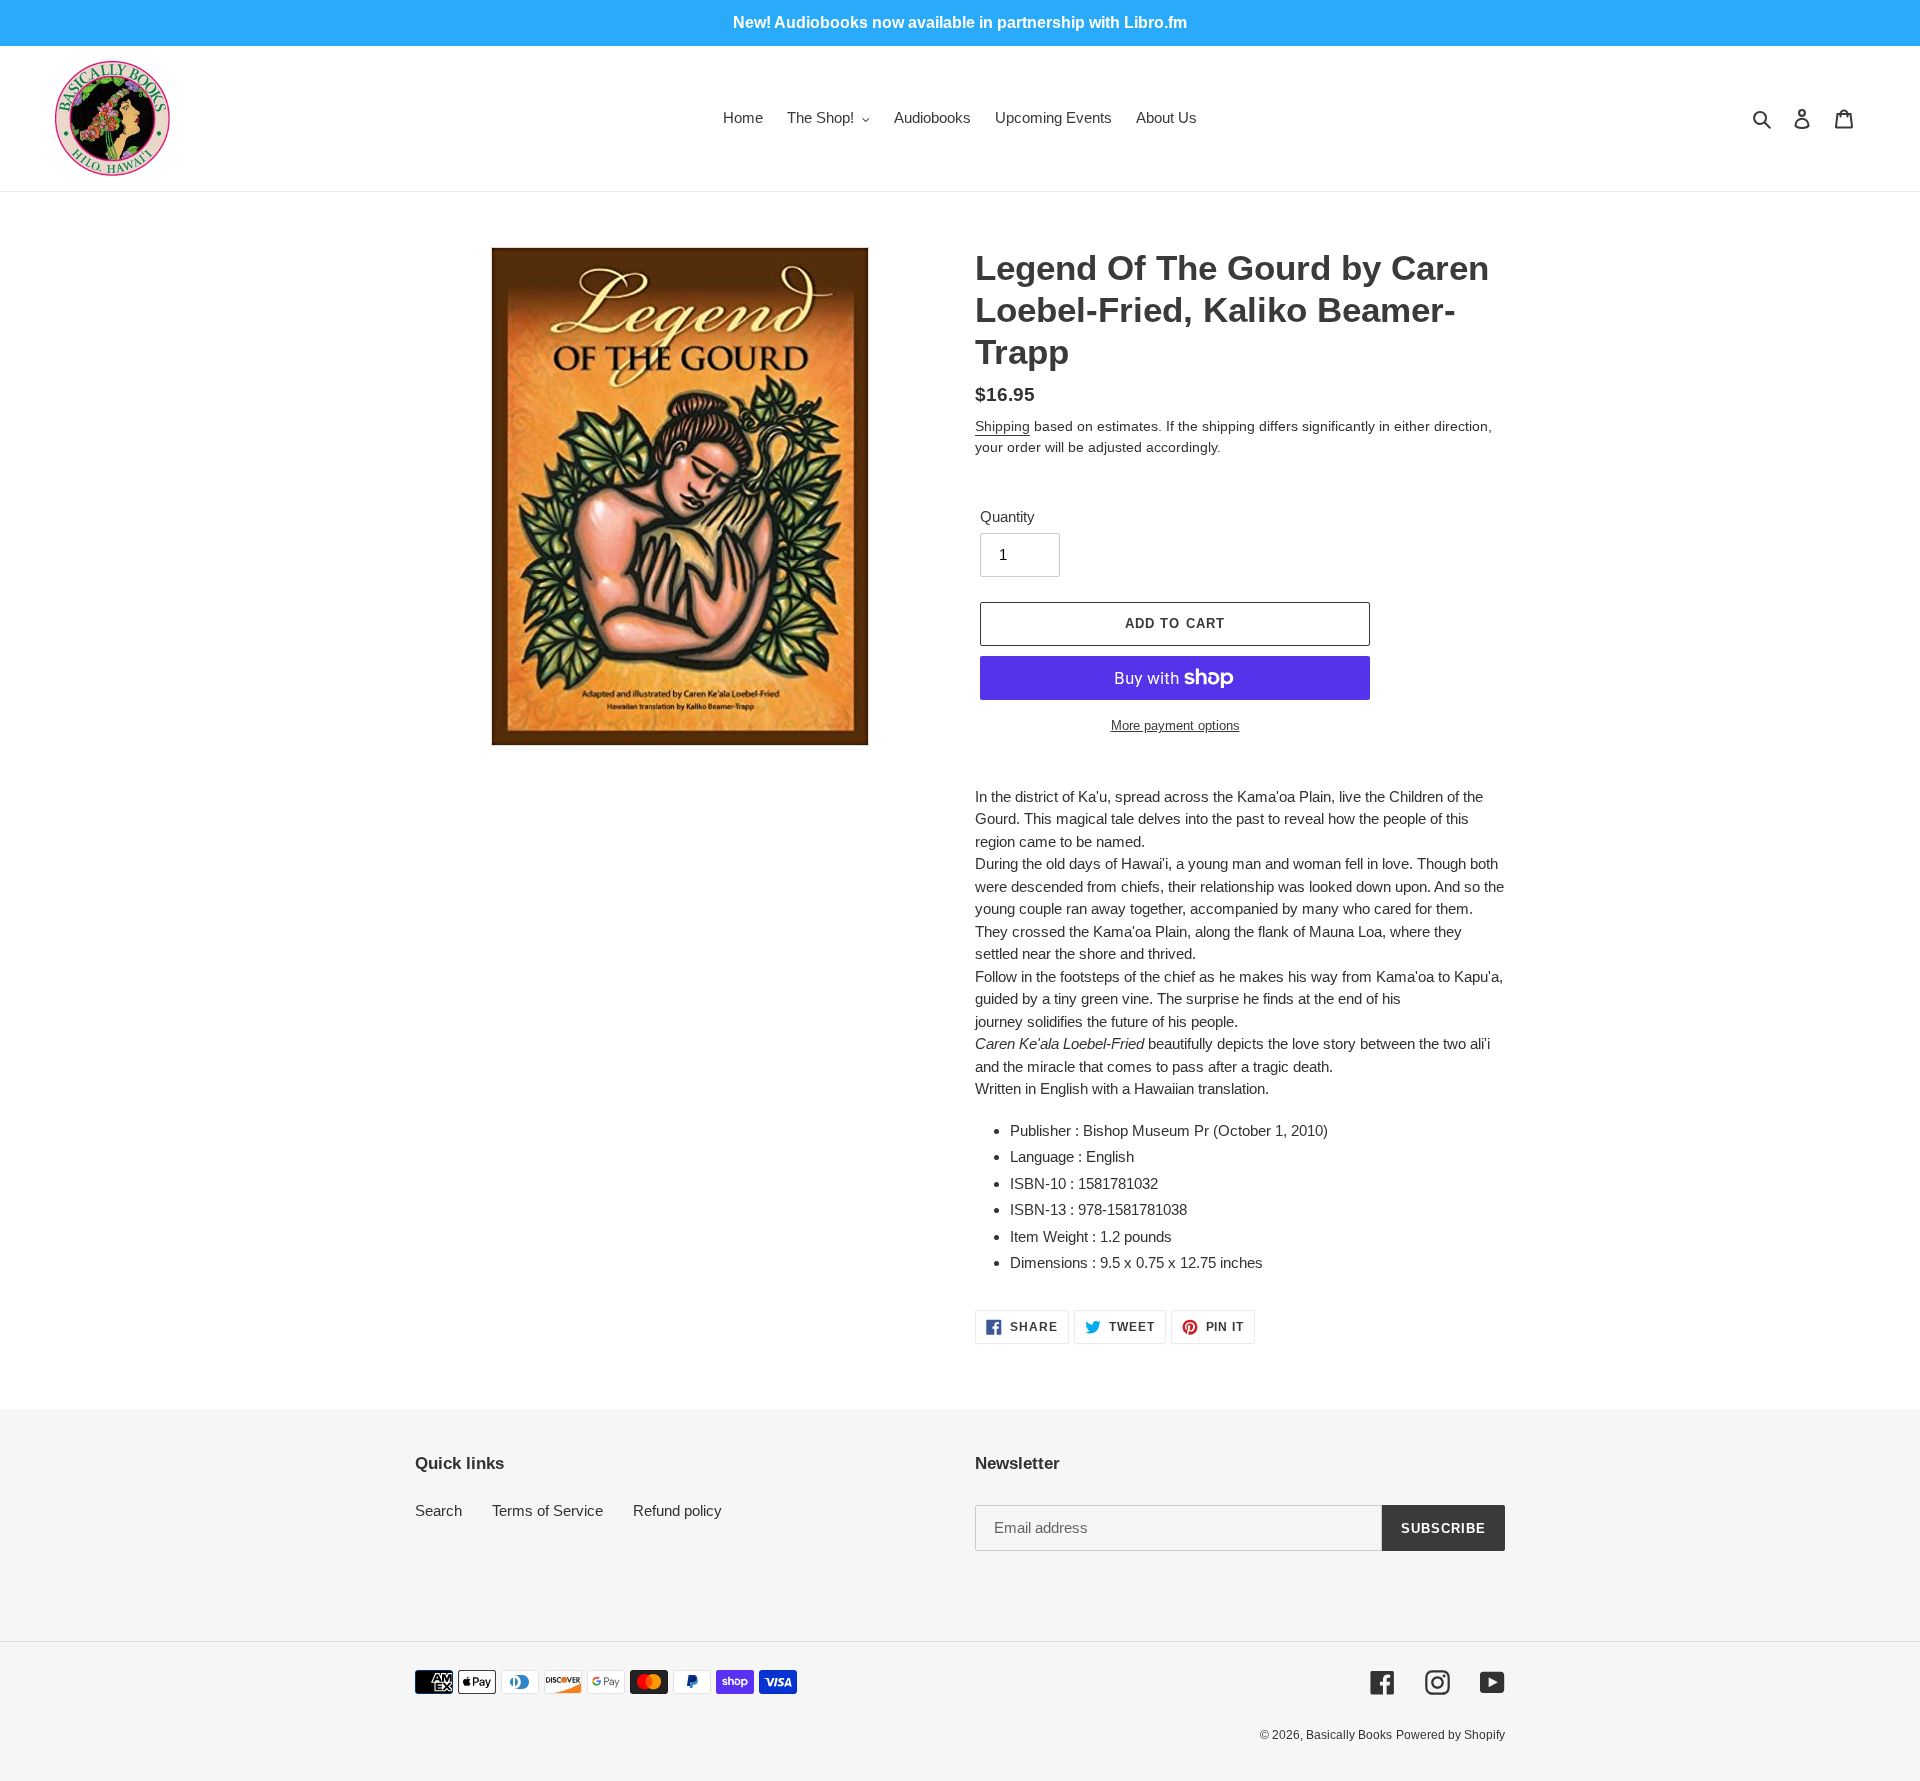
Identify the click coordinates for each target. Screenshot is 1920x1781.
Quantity (1007, 516)
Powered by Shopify (1450, 1735)
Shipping (1002, 426)
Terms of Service (547, 1510)
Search (438, 1510)
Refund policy (677, 1510)
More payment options (1175, 725)
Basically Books (1349, 1735)
